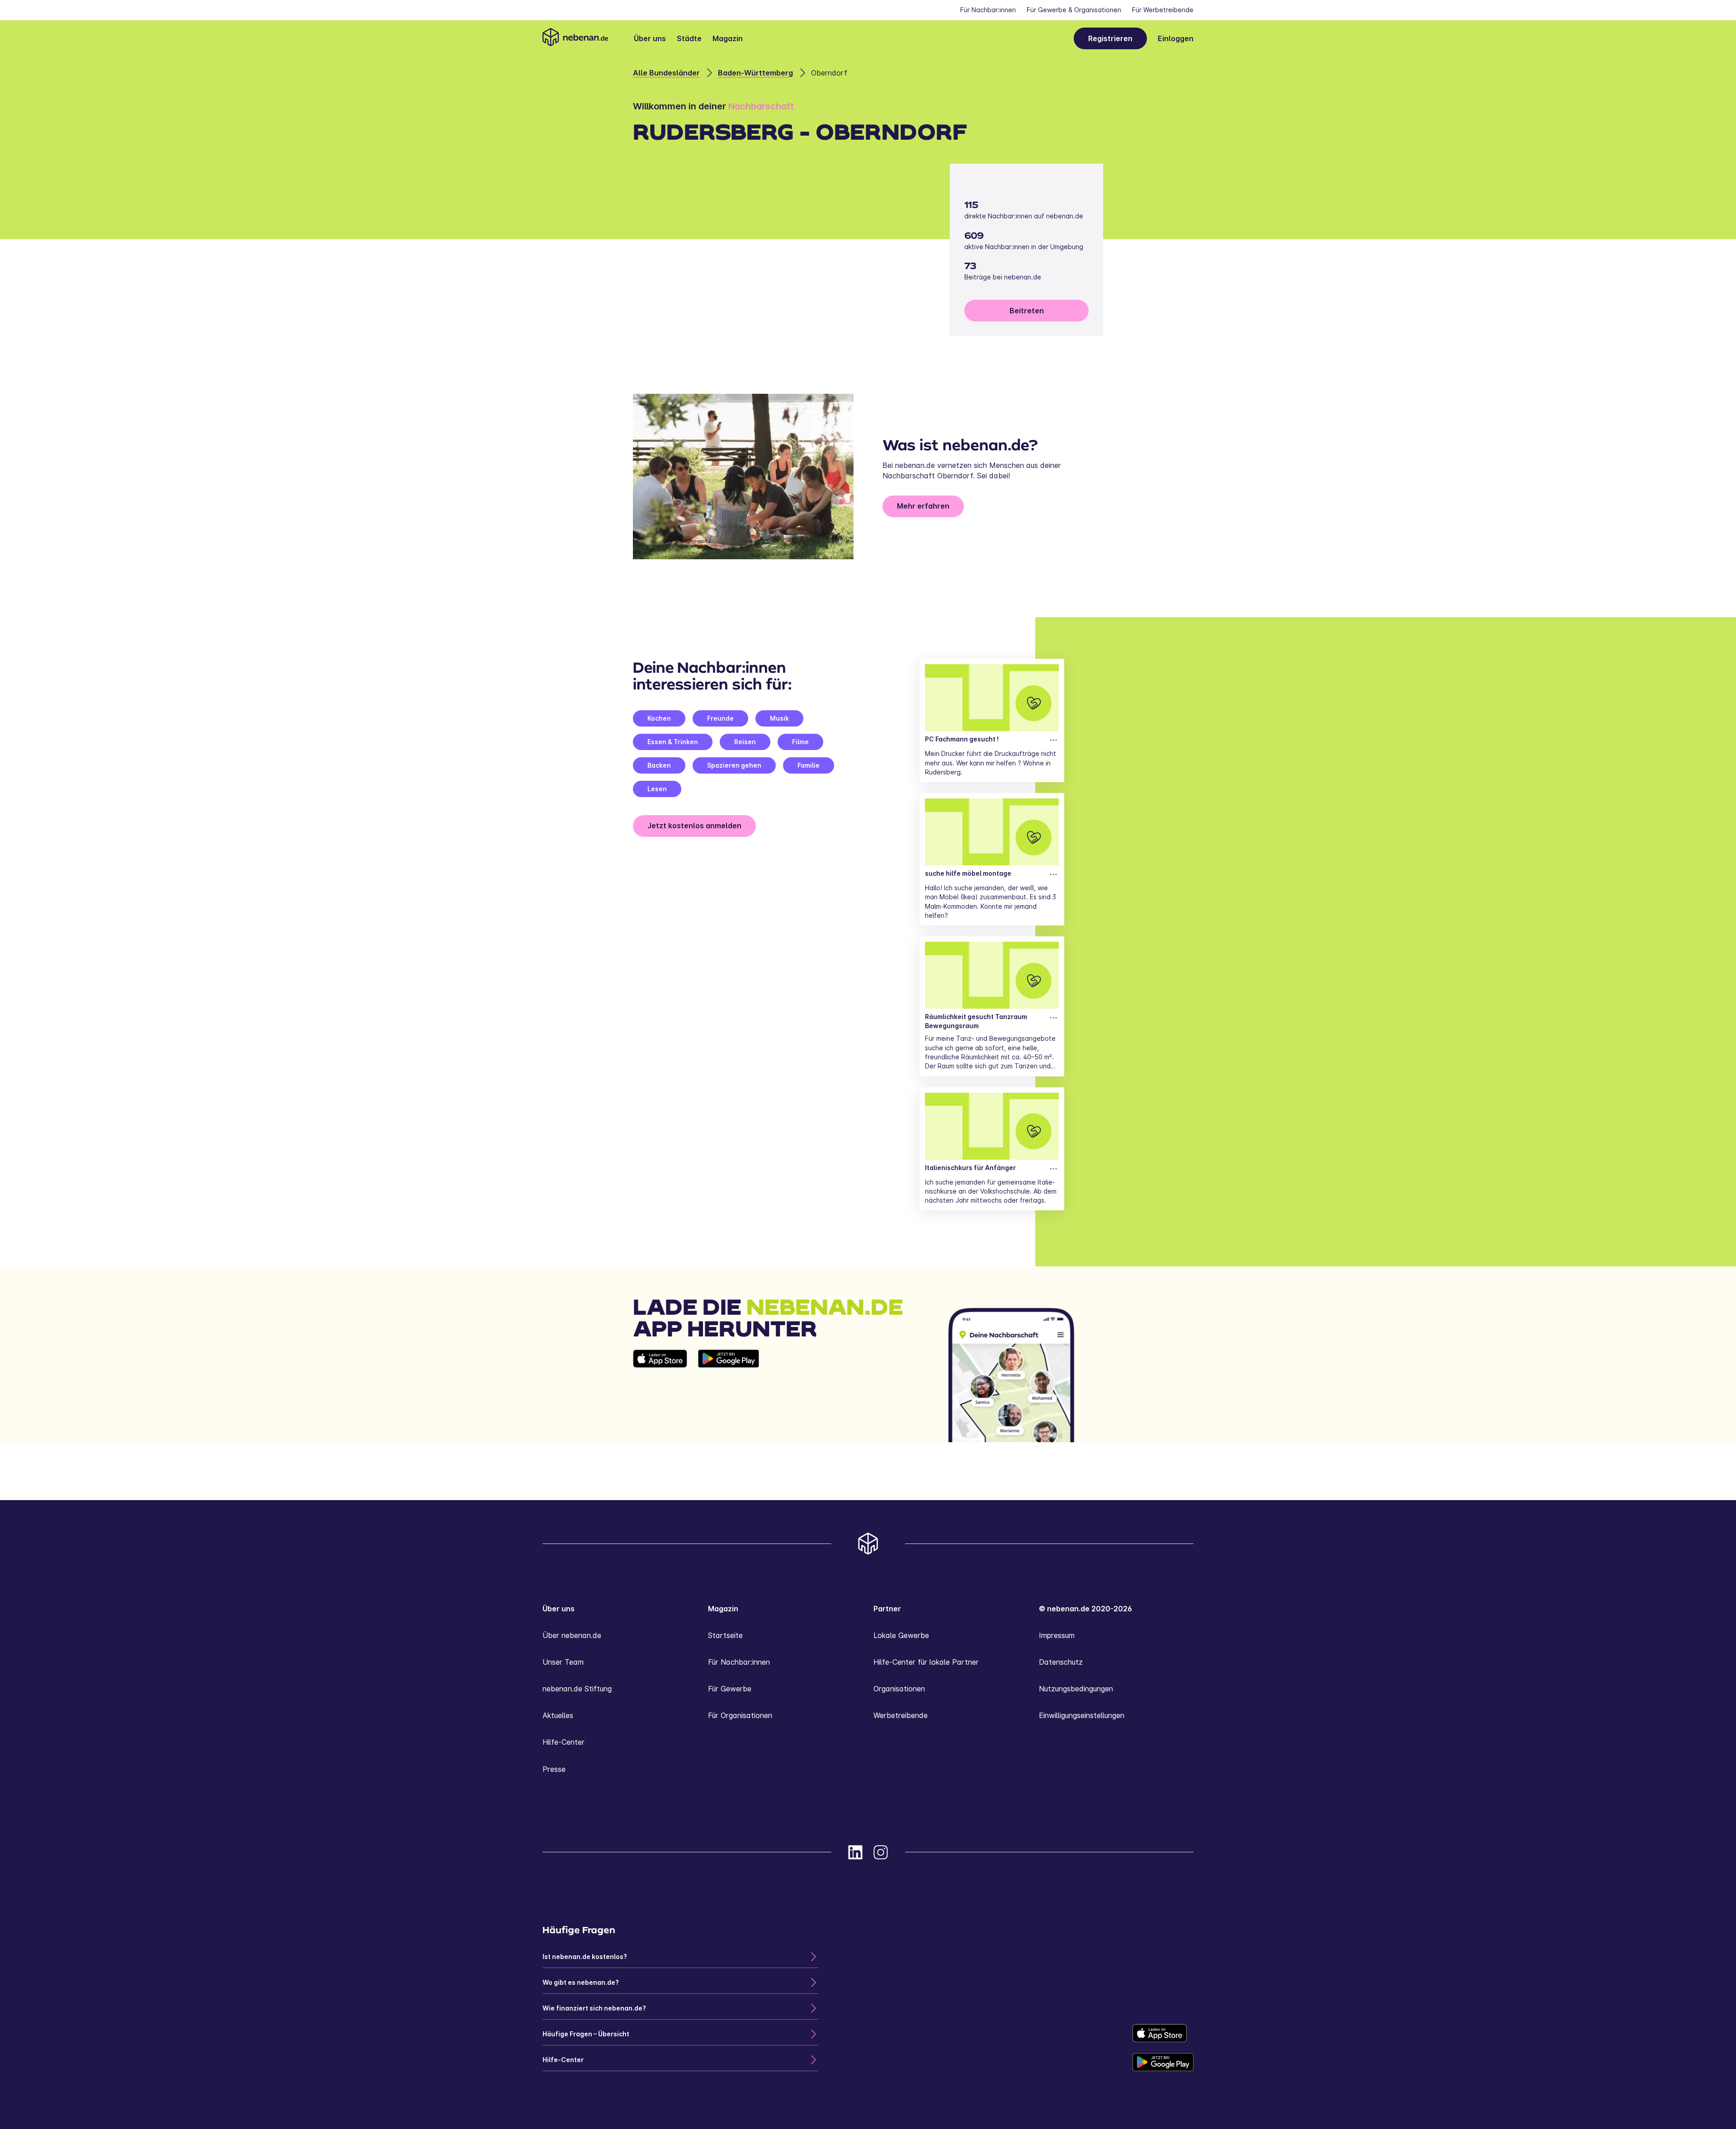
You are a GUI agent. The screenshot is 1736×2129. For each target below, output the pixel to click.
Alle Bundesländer (666, 73)
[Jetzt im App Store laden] (660, 1396)
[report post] (1053, 740)
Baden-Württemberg (755, 73)
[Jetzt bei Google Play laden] (729, 1396)
